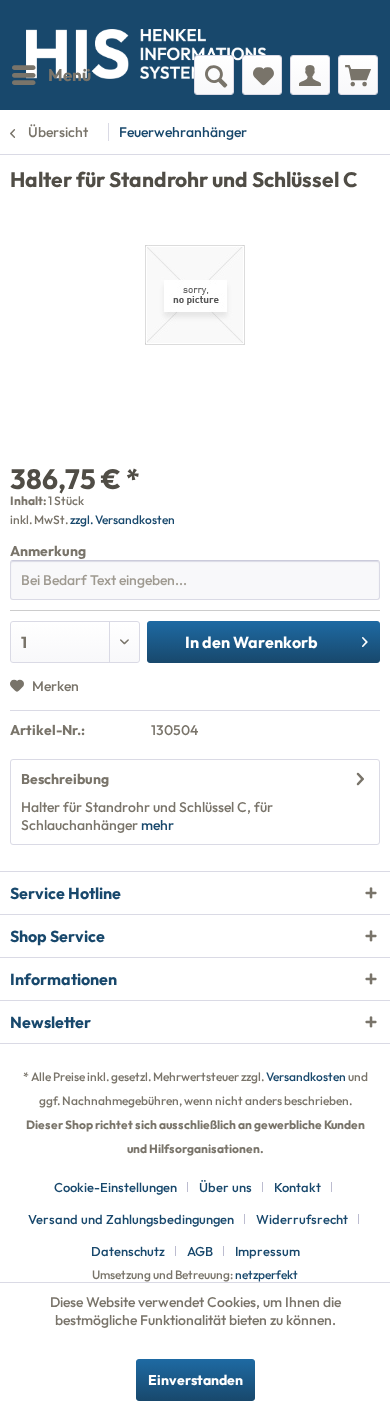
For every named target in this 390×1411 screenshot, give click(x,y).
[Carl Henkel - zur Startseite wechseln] (102, 27)
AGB (200, 1251)
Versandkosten (306, 1076)
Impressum (267, 1251)
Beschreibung (65, 779)
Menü (69, 74)
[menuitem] (50, 75)
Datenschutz (128, 1251)
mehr (156, 825)
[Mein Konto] (310, 75)
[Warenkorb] (358, 75)
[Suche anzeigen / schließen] (214, 75)
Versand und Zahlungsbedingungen (131, 1219)
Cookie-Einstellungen (115, 1187)
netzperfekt (266, 1274)
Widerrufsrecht (302, 1219)
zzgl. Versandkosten (122, 519)
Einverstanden (195, 1380)
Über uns (225, 1187)
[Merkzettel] (262, 75)
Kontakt (297, 1187)
